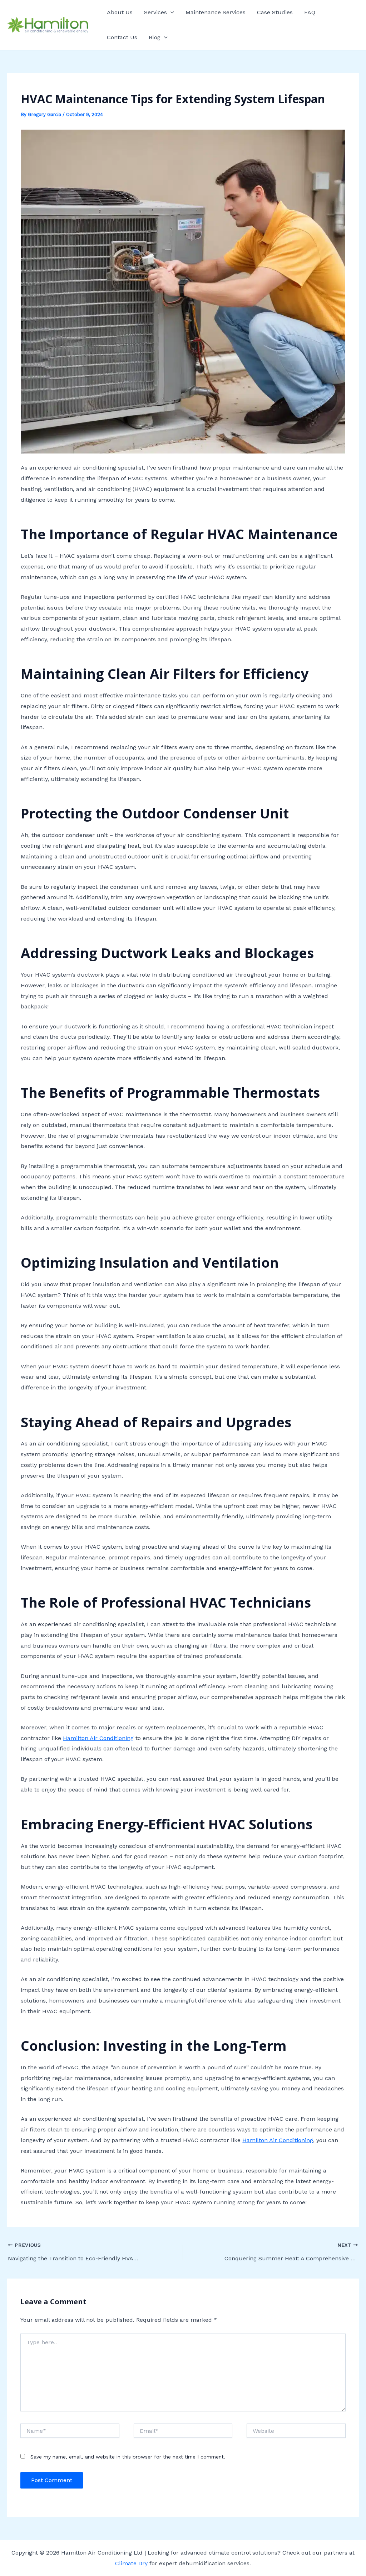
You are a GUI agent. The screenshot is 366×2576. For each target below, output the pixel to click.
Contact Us (122, 37)
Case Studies (275, 12)
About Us (120, 12)
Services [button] (155, 12)
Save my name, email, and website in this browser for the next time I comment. (128, 2457)
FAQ (310, 12)
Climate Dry (131, 2563)
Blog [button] (155, 37)
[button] (170, 12)
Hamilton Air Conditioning (98, 1738)
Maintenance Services (216, 12)
